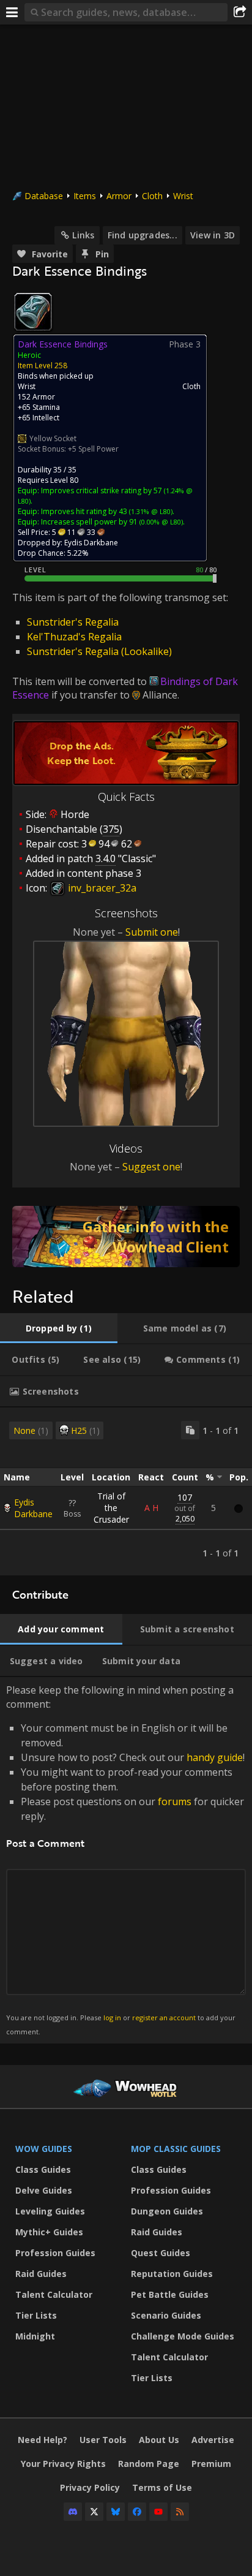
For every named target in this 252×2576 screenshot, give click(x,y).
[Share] (240, 12)
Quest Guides (161, 2253)
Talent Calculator (54, 2294)
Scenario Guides (166, 2315)
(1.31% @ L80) (150, 511)
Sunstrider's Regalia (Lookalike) (99, 651)
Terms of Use (162, 2487)
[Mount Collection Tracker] (126, 1237)
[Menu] (12, 12)
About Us (159, 2440)
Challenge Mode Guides (183, 2336)
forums (175, 1801)
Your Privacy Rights (63, 2464)
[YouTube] (158, 2512)
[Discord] (73, 2512)
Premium (211, 2464)
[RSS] (180, 2512)
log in (112, 2017)
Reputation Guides (172, 2274)
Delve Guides (44, 2190)
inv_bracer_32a (101, 888)
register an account (164, 2017)
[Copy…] (190, 1430)
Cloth (152, 196)
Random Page (149, 2464)
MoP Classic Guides (176, 2149)
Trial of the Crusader (111, 1508)
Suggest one (151, 1167)
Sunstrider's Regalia (73, 622)
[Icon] (33, 312)
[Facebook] (137, 2512)
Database (44, 196)
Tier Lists (36, 2315)
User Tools (103, 2440)
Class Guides (43, 2169)
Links (83, 235)
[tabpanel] (126, 1491)
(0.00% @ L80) (160, 522)
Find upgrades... (143, 235)
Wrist (183, 196)
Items (85, 196)
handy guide (215, 1757)
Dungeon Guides (167, 2211)
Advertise (213, 2440)
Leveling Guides (50, 2211)
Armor (119, 196)
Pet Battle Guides (170, 2294)
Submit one (152, 932)
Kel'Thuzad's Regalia (74, 637)
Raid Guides (41, 2274)
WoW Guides (44, 2149)
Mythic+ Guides (49, 2232)
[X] (94, 2512)
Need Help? (43, 2440)
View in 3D (213, 235)
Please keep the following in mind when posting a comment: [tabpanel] (125, 1859)
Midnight (35, 2336)
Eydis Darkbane (33, 1508)
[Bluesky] (116, 2512)
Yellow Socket (53, 438)
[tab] (59, 1328)
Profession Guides (55, 2253)
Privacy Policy (90, 2487)
